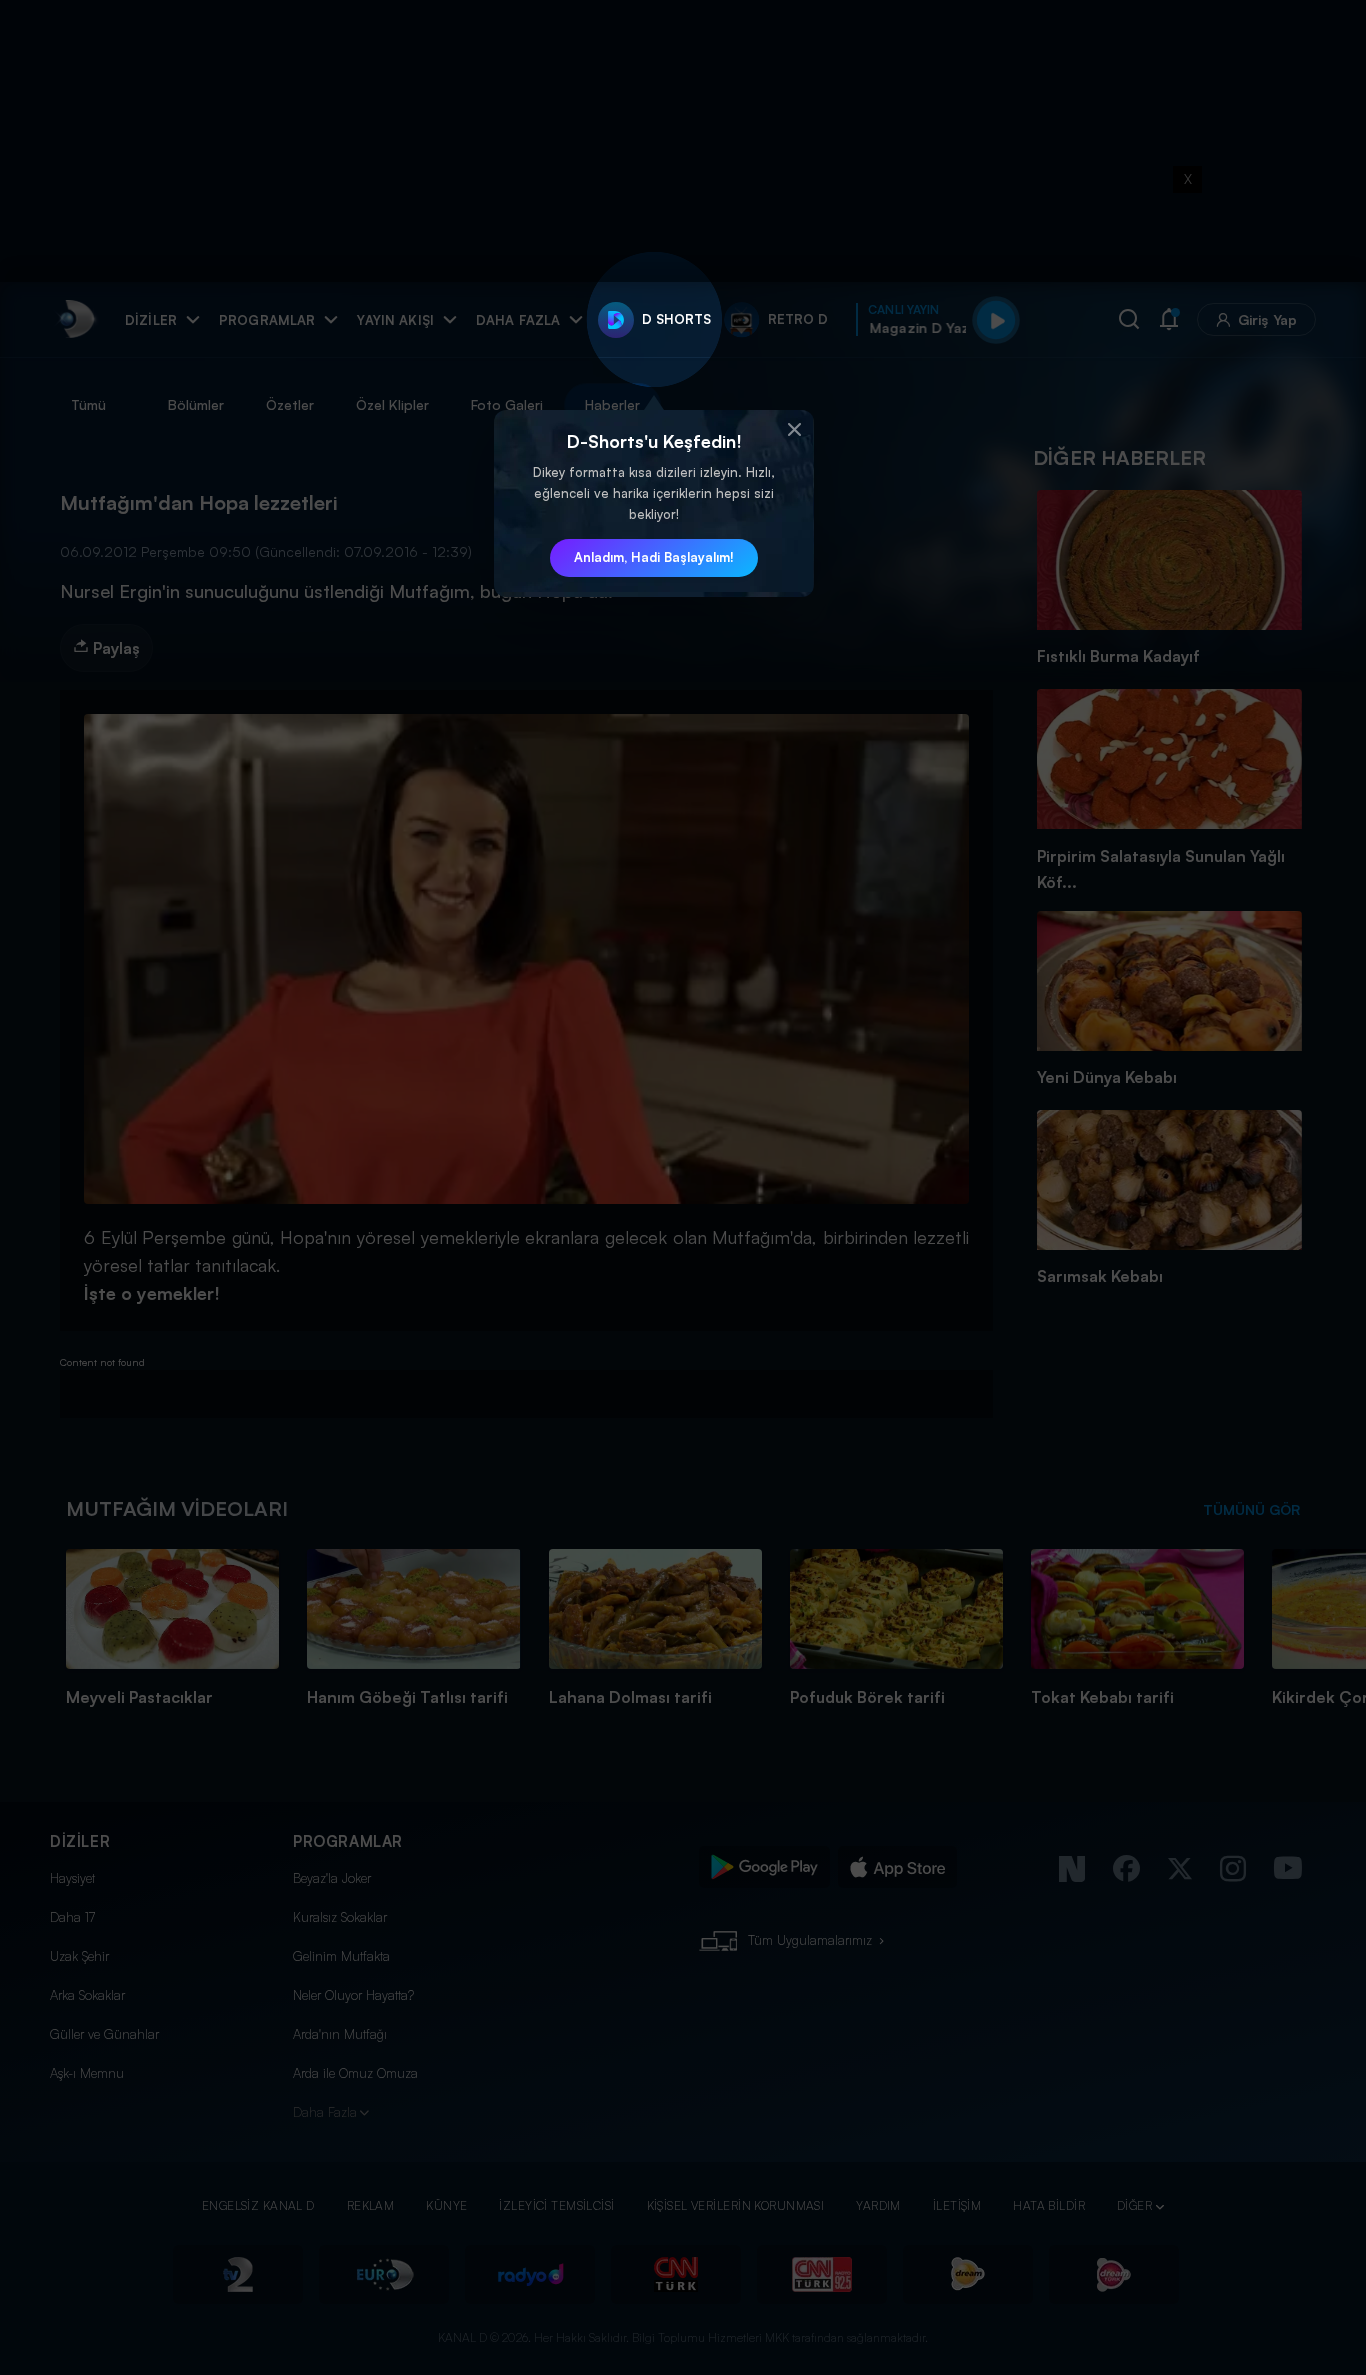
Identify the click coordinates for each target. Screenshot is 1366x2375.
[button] (794, 430)
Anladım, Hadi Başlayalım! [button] (654, 557)
